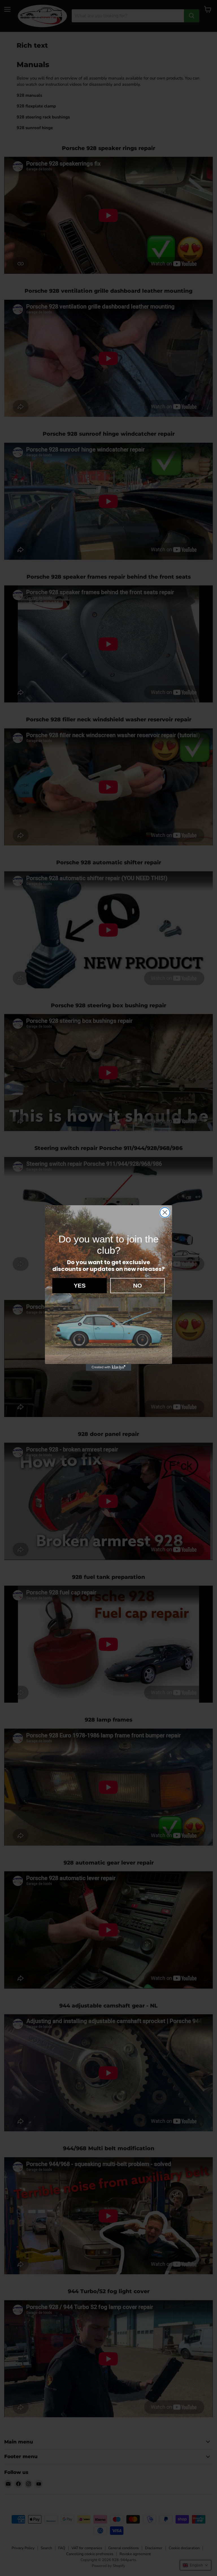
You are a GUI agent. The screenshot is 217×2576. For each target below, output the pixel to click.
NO (137, 1285)
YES (80, 1285)
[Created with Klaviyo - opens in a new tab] (108, 1367)
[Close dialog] (165, 1212)
